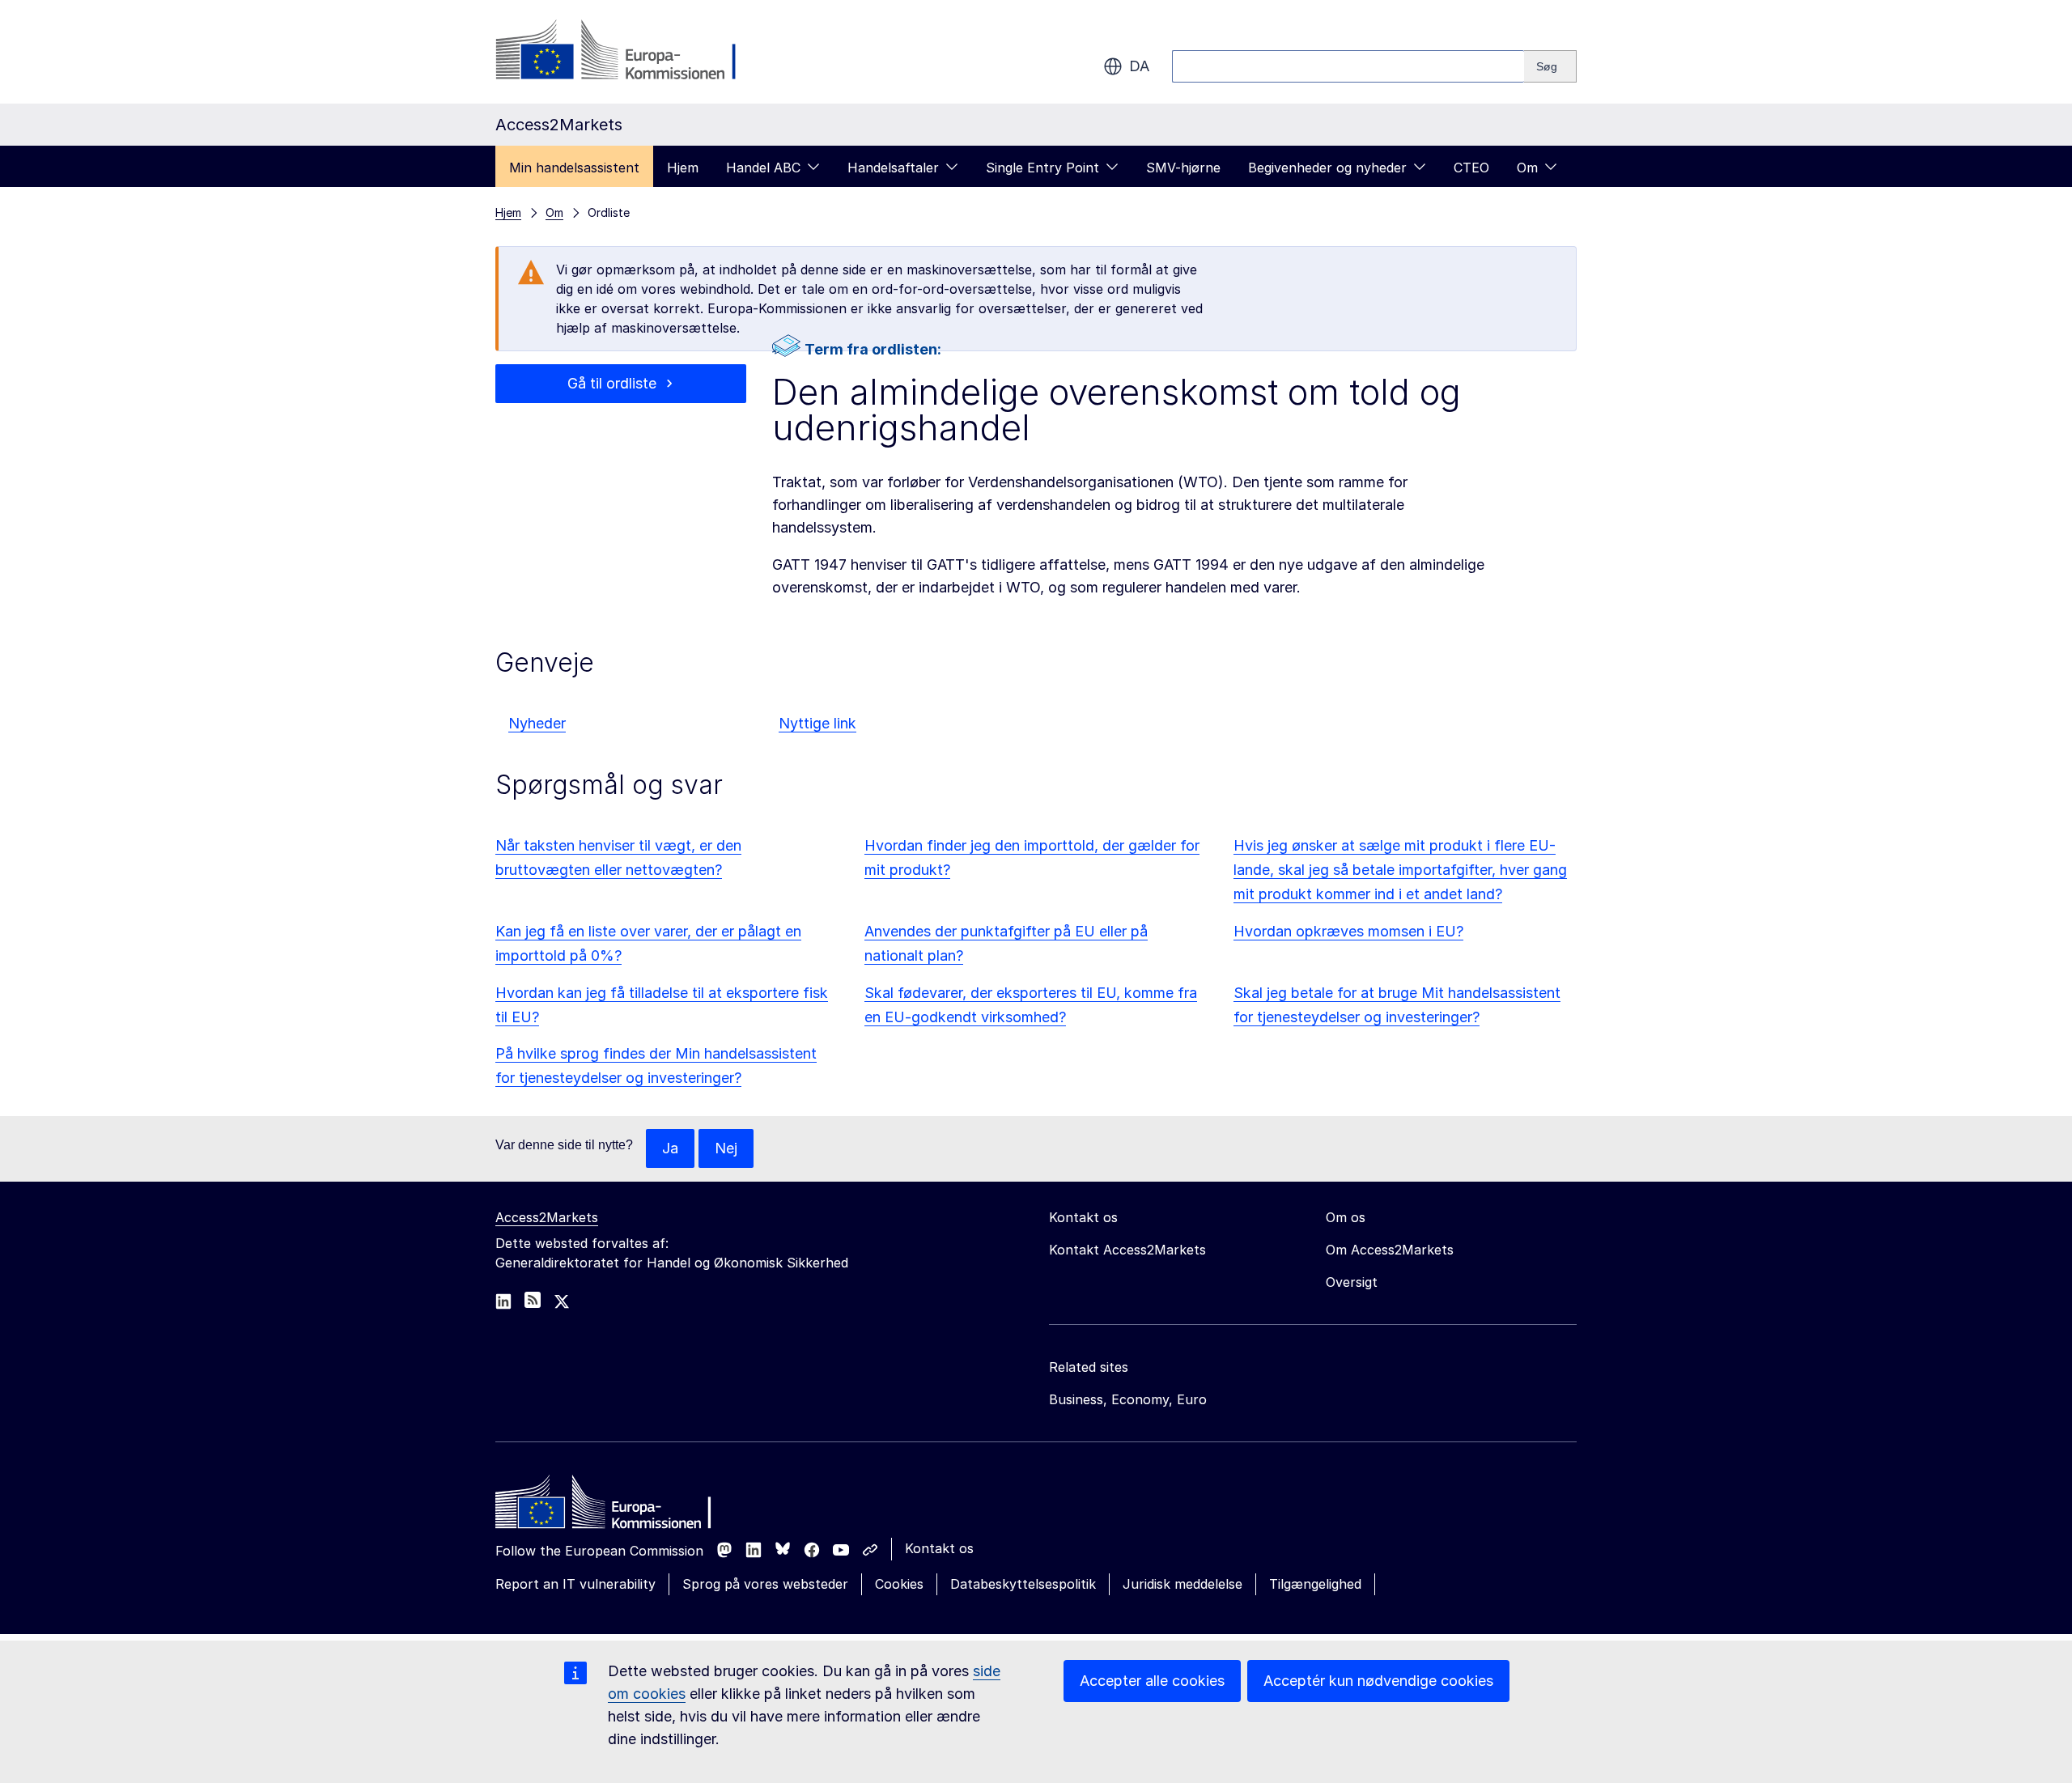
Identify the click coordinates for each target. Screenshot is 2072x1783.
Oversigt (1352, 1282)
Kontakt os (939, 1548)
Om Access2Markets (1390, 1250)
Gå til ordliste (612, 383)
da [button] (1139, 66)
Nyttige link (817, 723)
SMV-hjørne (1183, 168)
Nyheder (537, 723)
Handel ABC (763, 168)
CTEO (1471, 168)
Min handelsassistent (574, 168)
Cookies (899, 1584)
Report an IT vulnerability (575, 1584)
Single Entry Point (1042, 168)
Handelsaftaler (893, 168)
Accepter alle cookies (1152, 1681)
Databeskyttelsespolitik (1023, 1584)
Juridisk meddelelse (1182, 1584)
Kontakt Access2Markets (1127, 1250)
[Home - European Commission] (613, 1506)
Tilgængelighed (1315, 1584)
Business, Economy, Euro (1128, 1399)
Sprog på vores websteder (765, 1584)
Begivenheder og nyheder (1327, 168)
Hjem (683, 168)
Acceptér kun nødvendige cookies (1378, 1681)
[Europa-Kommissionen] (626, 52)
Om (1527, 168)
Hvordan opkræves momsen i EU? (1348, 931)
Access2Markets (547, 1217)
